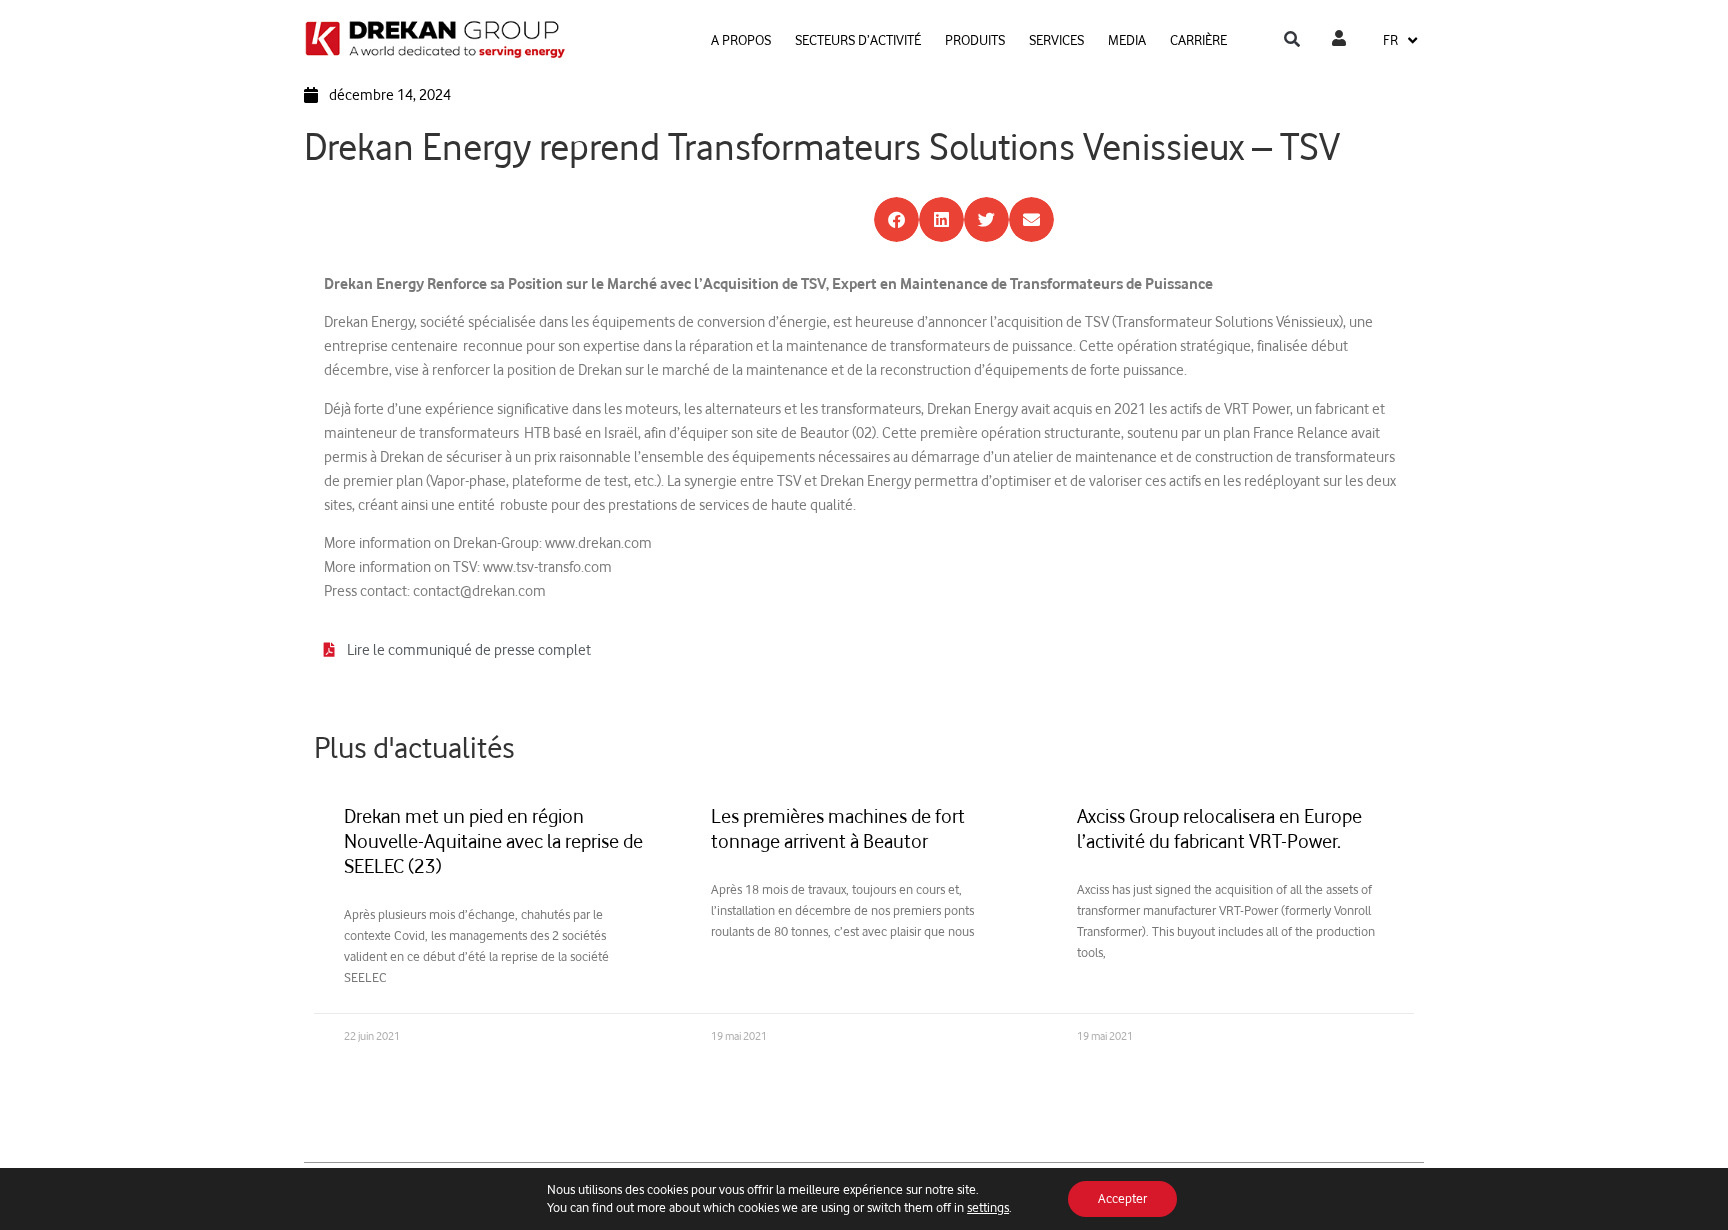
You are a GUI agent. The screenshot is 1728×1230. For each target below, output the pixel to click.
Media (1127, 39)
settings (988, 1207)
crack (872, 504)
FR (1390, 39)
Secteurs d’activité (858, 39)
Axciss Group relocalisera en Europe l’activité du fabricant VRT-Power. (1219, 828)
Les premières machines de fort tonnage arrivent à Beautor (838, 828)
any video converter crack (739, 542)
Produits (975, 39)
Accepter (1122, 1198)
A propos (741, 39)
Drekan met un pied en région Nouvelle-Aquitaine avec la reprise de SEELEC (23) (493, 841)
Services (1056, 39)
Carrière (1198, 39)
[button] (1292, 40)
